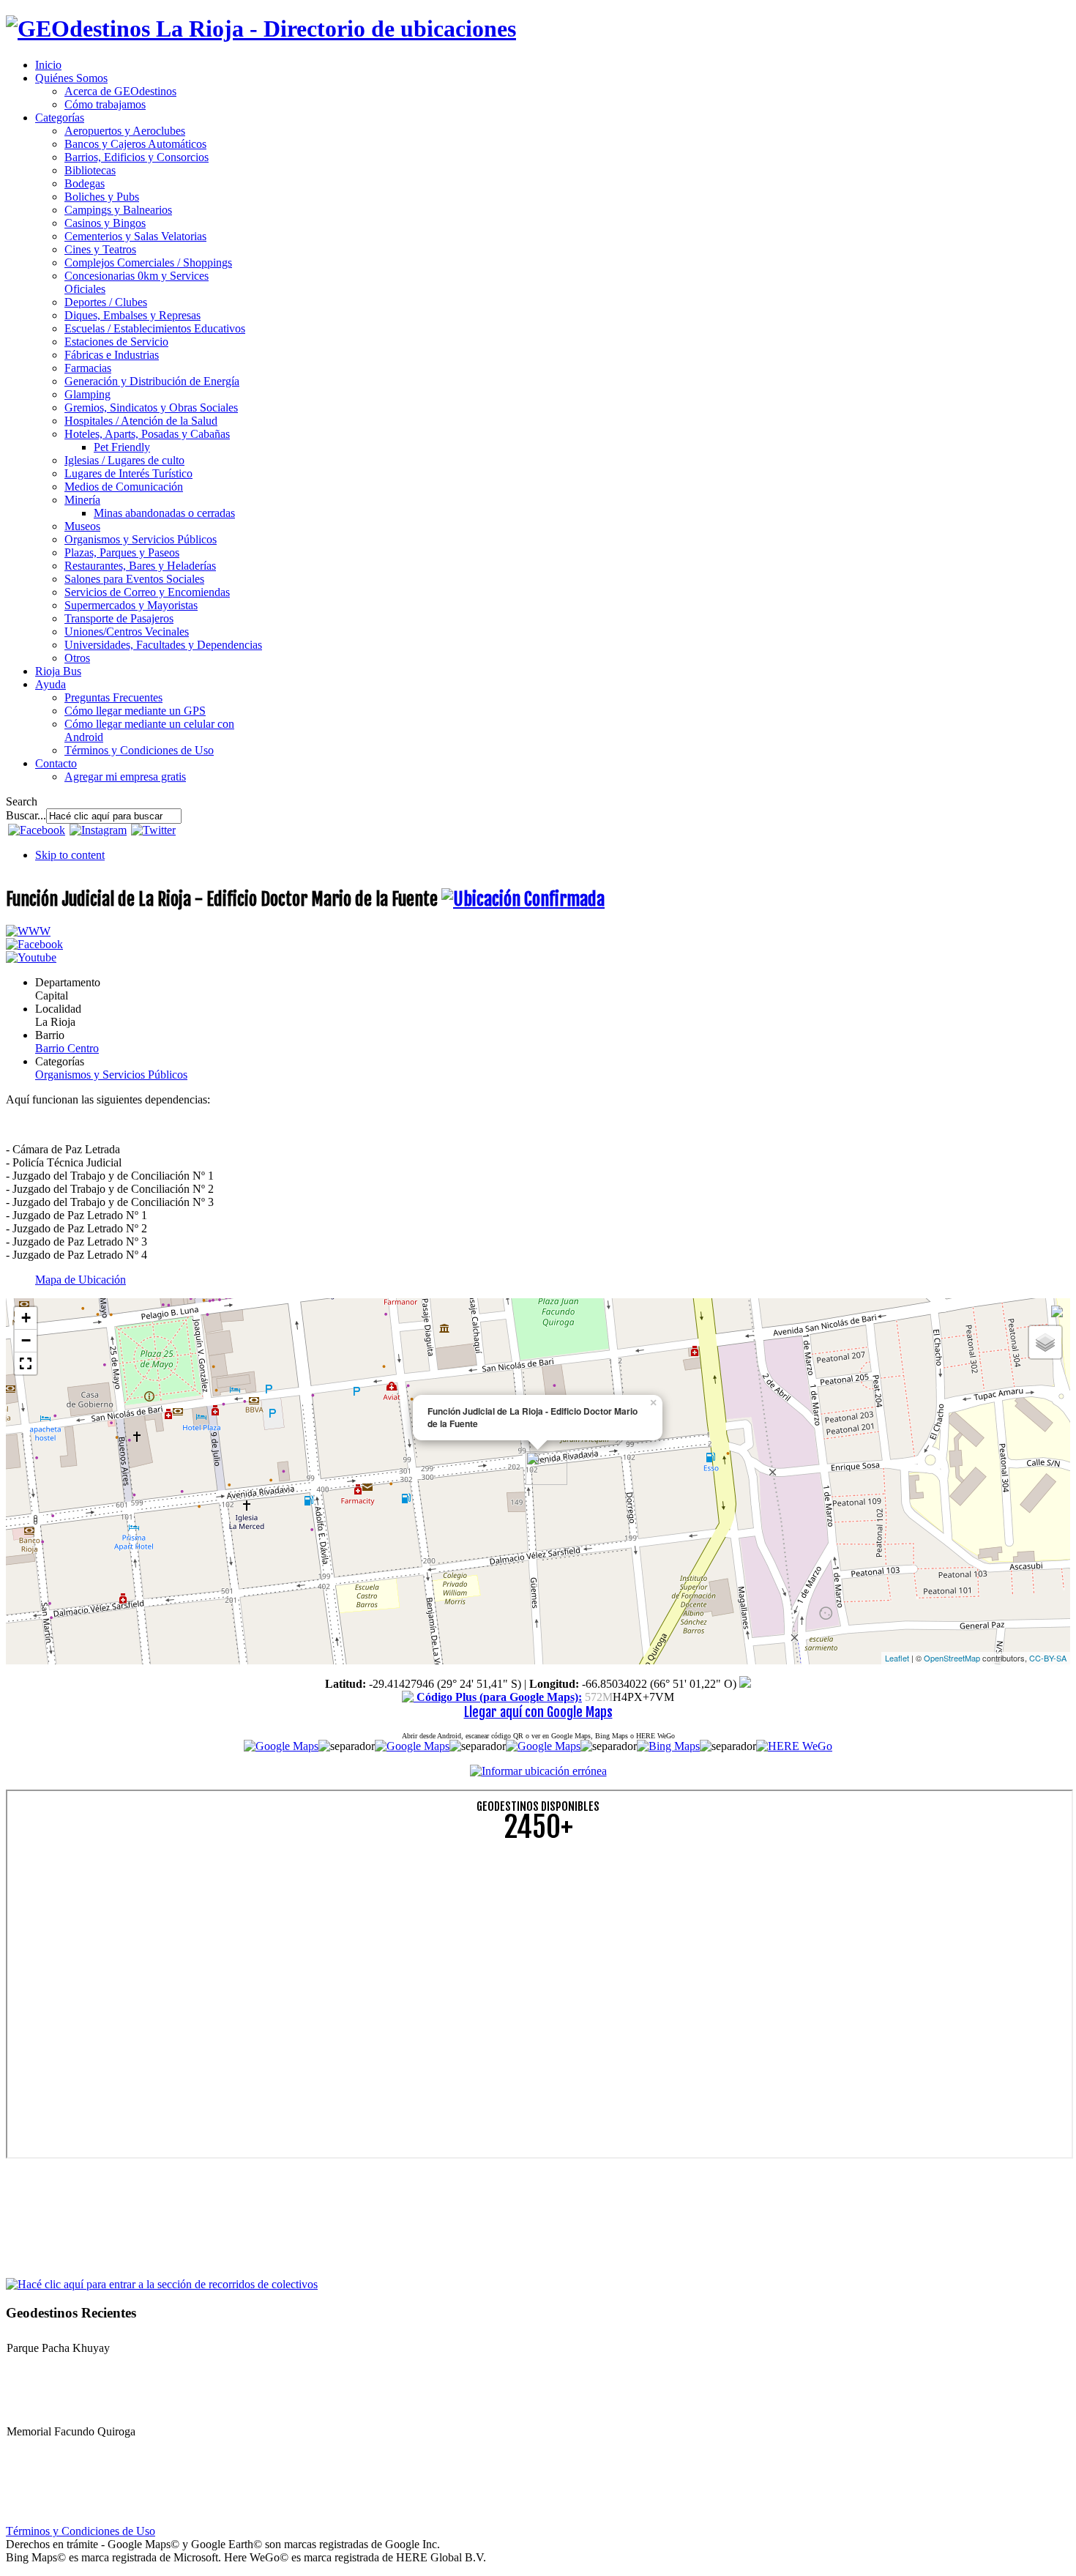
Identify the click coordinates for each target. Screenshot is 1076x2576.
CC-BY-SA (1048, 1658)
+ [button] (26, 1318)
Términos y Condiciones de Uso (81, 2531)
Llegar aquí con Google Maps (538, 1712)
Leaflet (897, 1658)
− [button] (26, 1340)
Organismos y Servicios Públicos (111, 1075)
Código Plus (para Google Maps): (498, 1697)
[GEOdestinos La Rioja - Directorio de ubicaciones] (261, 29)
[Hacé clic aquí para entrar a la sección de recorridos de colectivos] (162, 2283)
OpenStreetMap (952, 1658)
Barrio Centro (67, 1048)
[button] (26, 1363)
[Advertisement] (445, 1957)
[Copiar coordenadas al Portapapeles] (745, 1684)
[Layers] (1045, 1342)
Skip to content (70, 855)
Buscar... (26, 815)
